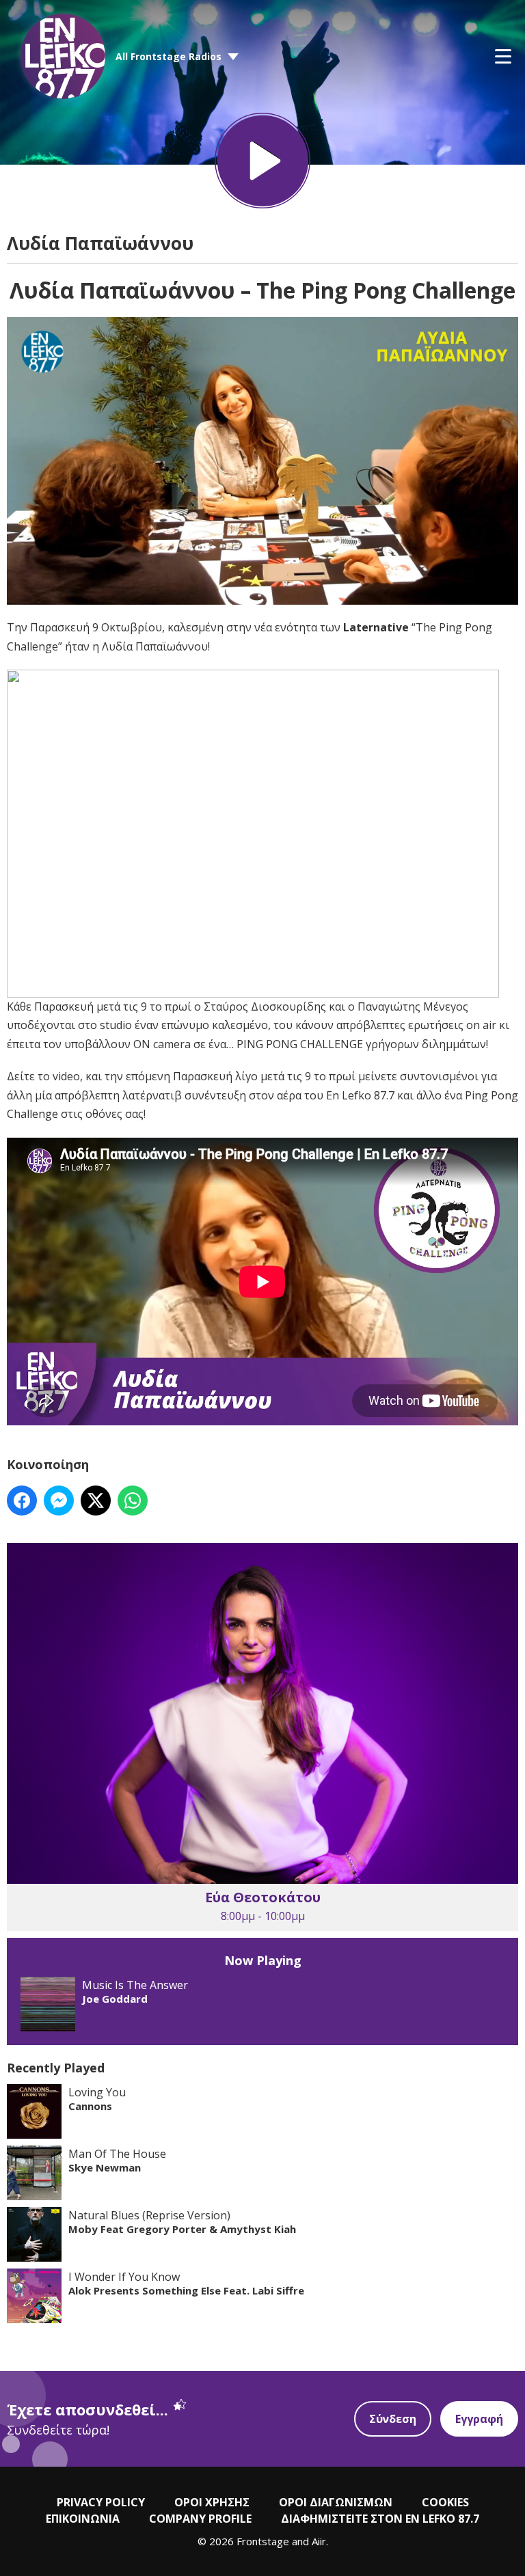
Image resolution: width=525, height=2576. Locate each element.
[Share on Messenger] (59, 1501)
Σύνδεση (393, 2419)
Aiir (319, 2541)
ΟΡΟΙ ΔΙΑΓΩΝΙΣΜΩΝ (336, 2502)
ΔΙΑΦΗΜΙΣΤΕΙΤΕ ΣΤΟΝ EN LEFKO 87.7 (380, 2519)
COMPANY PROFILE (200, 2519)
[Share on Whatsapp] (133, 1501)
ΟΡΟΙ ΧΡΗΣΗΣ (212, 2502)
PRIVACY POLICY (101, 2502)
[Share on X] (96, 1501)
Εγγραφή (479, 2419)
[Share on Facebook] (22, 1501)
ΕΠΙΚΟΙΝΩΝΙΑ (83, 2519)
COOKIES (445, 2502)
